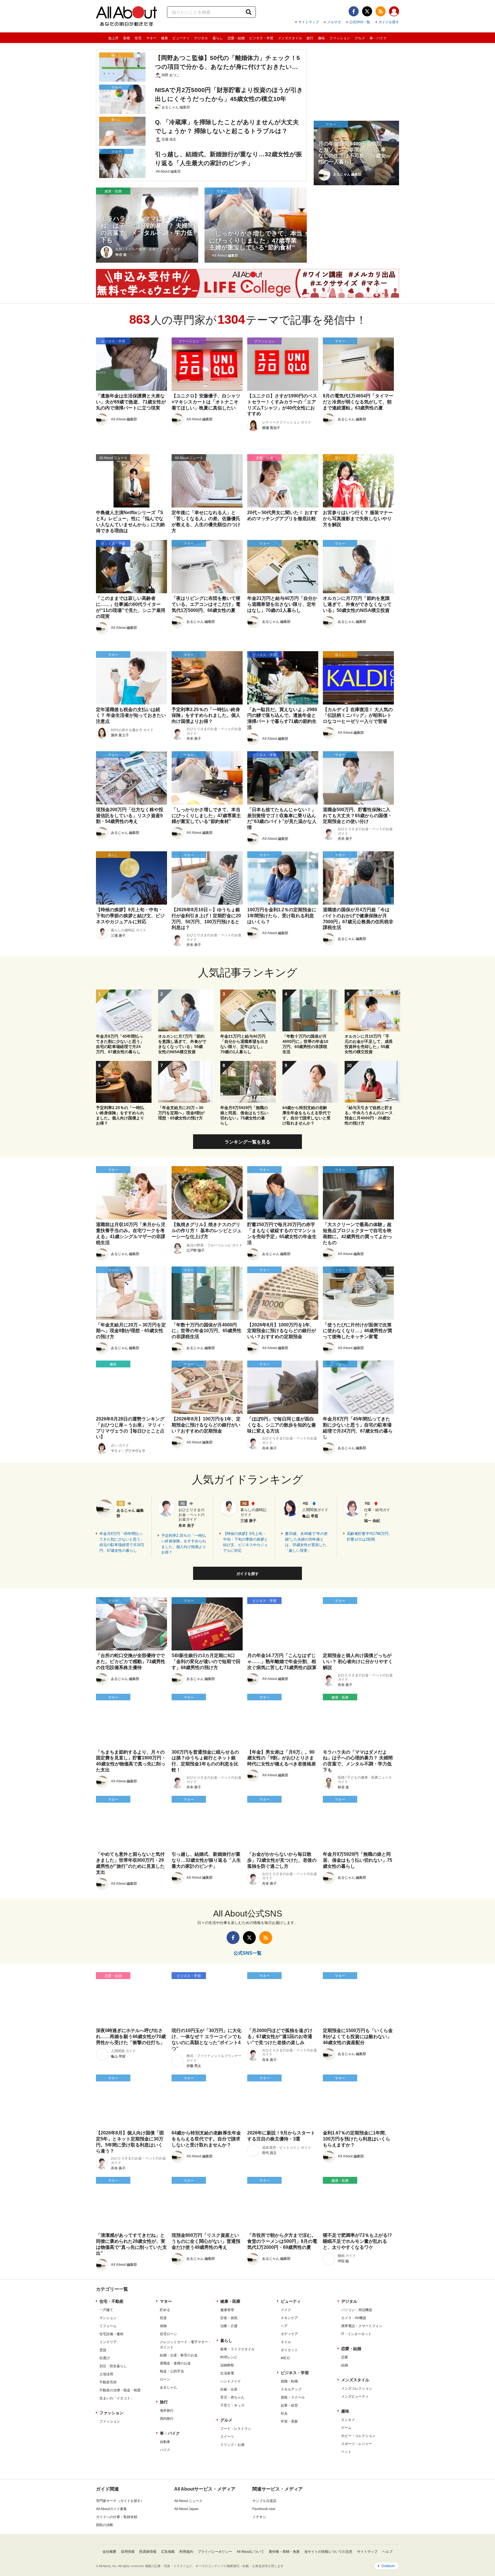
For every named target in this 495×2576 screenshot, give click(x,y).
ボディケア (289, 2334)
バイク (165, 2450)
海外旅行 (167, 2411)
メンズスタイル (290, 38)
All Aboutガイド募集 (111, 2509)
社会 (284, 2413)
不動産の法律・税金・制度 (120, 2390)
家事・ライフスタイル (237, 2349)
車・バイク (378, 38)
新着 (127, 38)
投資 (163, 2318)
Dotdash (388, 2566)
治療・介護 (229, 2326)
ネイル (286, 2342)
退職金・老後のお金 (175, 2363)
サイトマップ (309, 22)
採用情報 (128, 2552)
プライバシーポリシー (215, 2552)
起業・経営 (289, 2405)
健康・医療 (230, 2301)
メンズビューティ (355, 2397)
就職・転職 (289, 2381)
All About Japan (186, 2509)
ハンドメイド (231, 2381)
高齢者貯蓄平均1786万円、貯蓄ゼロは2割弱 (370, 1536)
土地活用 (106, 2374)
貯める (165, 2310)
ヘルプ (387, 2552)
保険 (163, 2326)
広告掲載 (168, 2552)
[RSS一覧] (381, 11)
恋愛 (345, 2357)
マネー (151, 38)
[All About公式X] (367, 11)
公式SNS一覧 (360, 22)
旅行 (310, 38)
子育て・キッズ (232, 2405)
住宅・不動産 (111, 2301)
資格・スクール (293, 2397)
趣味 (321, 38)
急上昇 (113, 38)
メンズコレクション (357, 2388)
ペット (346, 2452)
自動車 (165, 2442)
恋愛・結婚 (236, 38)
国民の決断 (105, 2525)
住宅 (138, 38)
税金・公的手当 (172, 2371)
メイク (286, 2310)
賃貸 (103, 2350)
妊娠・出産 (229, 2389)
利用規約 (186, 2552)
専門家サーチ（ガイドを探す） (120, 2501)
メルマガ (334, 22)
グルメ (360, 38)
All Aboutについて (250, 2552)
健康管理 (227, 2310)
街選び (105, 2358)
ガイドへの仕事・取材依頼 (117, 2517)
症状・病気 (229, 2318)
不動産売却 (108, 2382)
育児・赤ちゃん (232, 2397)
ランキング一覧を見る (247, 1142)
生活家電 (227, 2373)
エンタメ (348, 2420)
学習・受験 (289, 2421)
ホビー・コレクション (358, 2436)
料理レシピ (229, 2357)
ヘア (284, 2326)
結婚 (345, 2365)
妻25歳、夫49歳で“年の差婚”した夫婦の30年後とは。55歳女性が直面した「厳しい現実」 (306, 1542)
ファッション (340, 38)
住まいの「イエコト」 (117, 2398)
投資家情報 (148, 2552)
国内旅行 (167, 2419)
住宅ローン (168, 2334)
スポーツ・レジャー (357, 2444)
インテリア (108, 2342)
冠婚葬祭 (227, 2365)
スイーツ (227, 2437)
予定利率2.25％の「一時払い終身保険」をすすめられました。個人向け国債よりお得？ (184, 1544)
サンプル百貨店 (264, 2501)
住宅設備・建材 (111, 2334)
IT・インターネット (356, 2334)
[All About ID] (394, 12)
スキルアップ (291, 2389)
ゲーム (346, 2428)
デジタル (201, 38)
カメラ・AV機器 (354, 2318)
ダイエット (289, 2350)
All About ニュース (188, 2501)
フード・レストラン (236, 2429)
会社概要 (109, 2552)
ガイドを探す (389, 22)
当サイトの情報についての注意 (328, 2552)
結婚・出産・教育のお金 (179, 2355)
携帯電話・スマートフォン (362, 2326)
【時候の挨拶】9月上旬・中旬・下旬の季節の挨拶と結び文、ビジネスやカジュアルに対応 (245, 1542)
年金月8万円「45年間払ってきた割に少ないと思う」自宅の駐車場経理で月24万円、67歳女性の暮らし (122, 1542)
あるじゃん (168, 2387)
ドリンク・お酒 (232, 2445)
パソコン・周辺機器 (357, 2310)
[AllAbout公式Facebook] (354, 11)
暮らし (218, 38)
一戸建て (106, 2310)
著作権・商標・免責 (284, 2552)
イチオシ (259, 2517)
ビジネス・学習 (261, 38)
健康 (164, 38)
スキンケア (289, 2318)
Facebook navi (264, 2509)
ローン (165, 2379)
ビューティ (181, 38)
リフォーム (108, 2326)
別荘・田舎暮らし (113, 2366)
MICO (285, 2358)
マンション (108, 2318)
